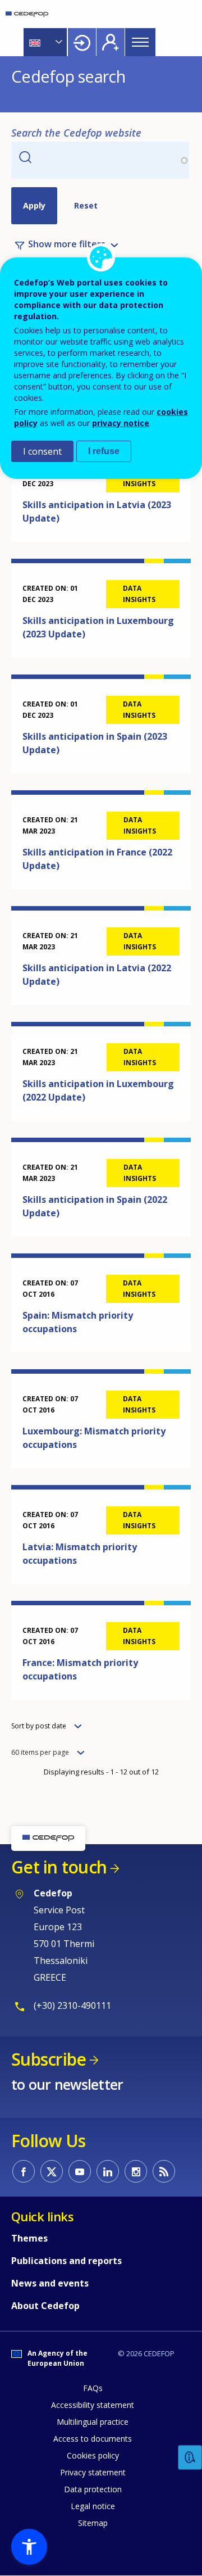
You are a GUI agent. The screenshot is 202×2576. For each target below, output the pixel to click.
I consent (42, 451)
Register (111, 42)
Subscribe (49, 2059)
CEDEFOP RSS (164, 2171)
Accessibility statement (93, 2405)
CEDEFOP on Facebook (24, 2171)
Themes (29, 2238)
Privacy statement (93, 2472)
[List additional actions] (58, 42)
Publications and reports (66, 2261)
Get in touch (59, 1867)
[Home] (27, 14)
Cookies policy (93, 2455)
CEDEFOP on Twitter (52, 2171)
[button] (29, 2547)
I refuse (104, 451)
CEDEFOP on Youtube (80, 2171)
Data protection (93, 2489)
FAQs (93, 2388)
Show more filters (67, 245)
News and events (50, 2283)
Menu (140, 42)
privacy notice (121, 423)
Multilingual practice (93, 2422)
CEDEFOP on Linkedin (108, 2171)
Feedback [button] (190, 2458)
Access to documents (93, 2439)
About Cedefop (45, 2306)
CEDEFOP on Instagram (136, 2171)
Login (82, 42)
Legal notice (93, 2506)
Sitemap (93, 2523)
